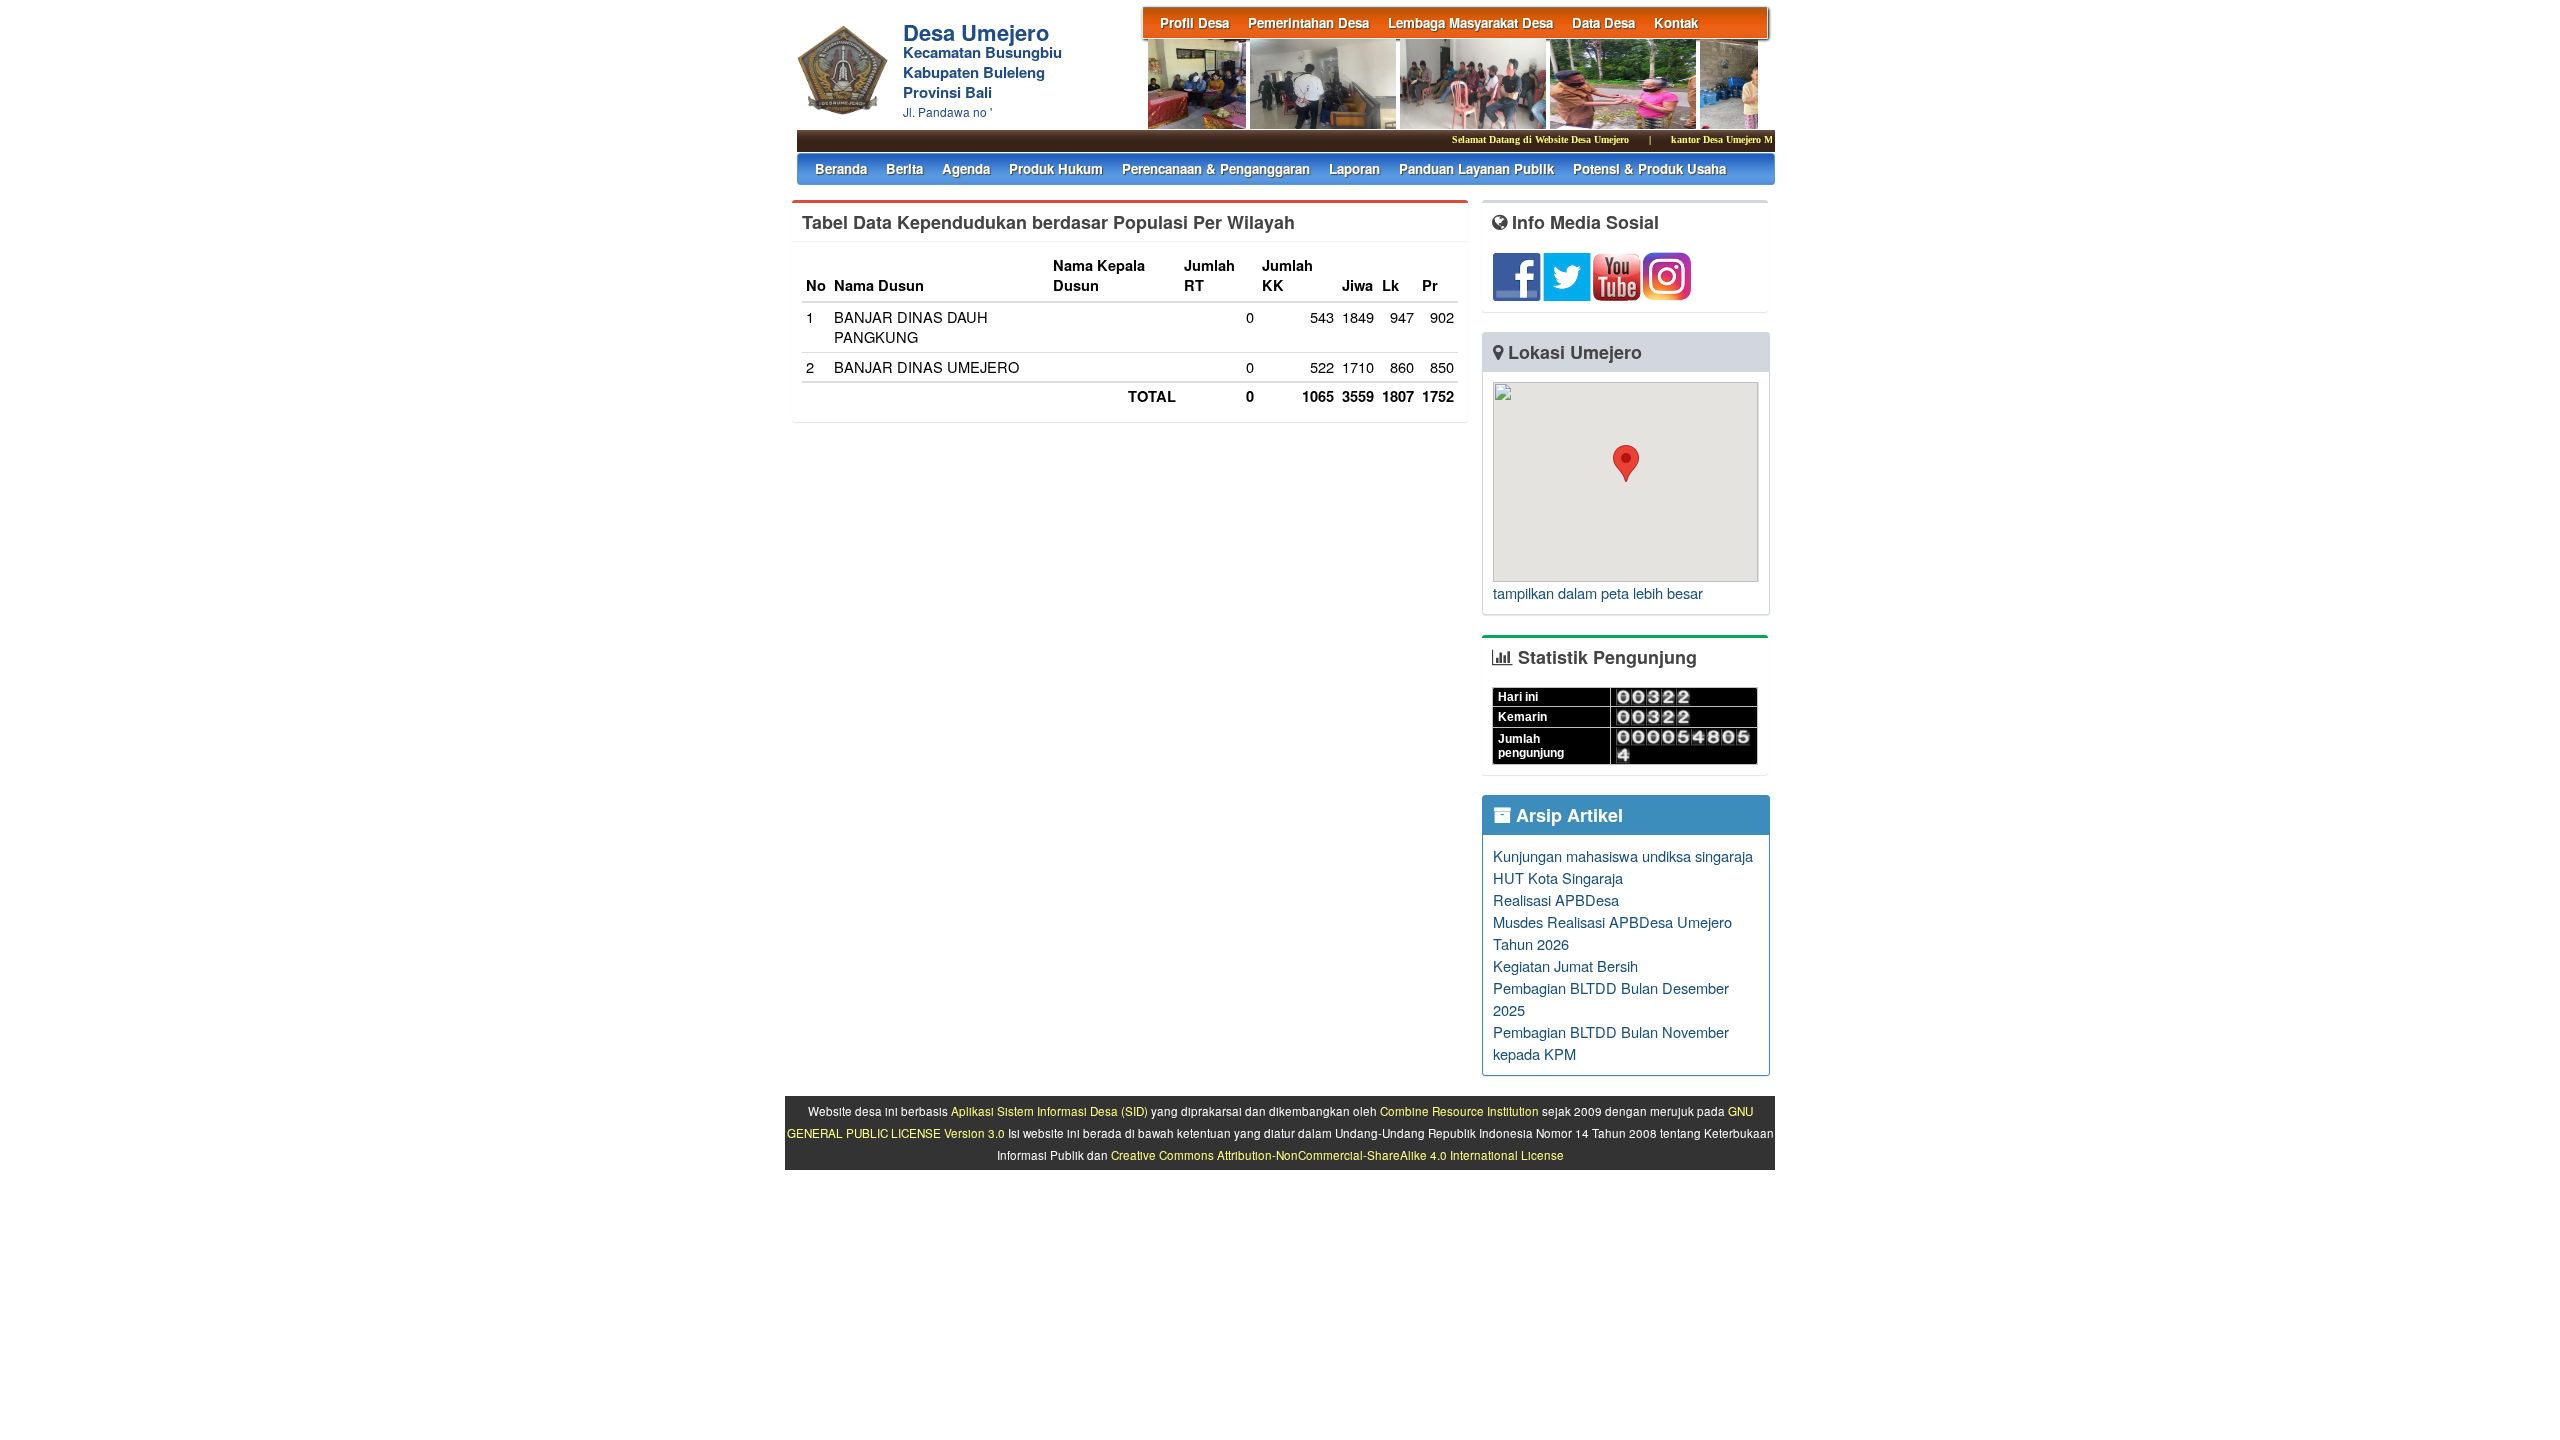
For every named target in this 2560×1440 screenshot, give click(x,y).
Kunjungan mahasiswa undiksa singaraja (1623, 855)
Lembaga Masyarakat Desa (1470, 22)
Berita (904, 168)
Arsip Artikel (1567, 815)
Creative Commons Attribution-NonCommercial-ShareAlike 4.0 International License (1337, 1155)
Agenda (966, 168)
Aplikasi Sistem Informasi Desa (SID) (1049, 1111)
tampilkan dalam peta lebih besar (1598, 592)
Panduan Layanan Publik (1476, 168)
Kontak (1676, 22)
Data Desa (1603, 22)
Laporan (1354, 168)
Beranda (841, 168)
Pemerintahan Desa (1308, 22)
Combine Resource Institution (1459, 1111)
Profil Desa (1194, 22)
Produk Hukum (1056, 168)
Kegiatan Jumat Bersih (1565, 965)
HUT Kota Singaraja (1558, 877)
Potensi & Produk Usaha (1649, 168)
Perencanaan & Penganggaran (1216, 168)
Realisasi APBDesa (1556, 899)
